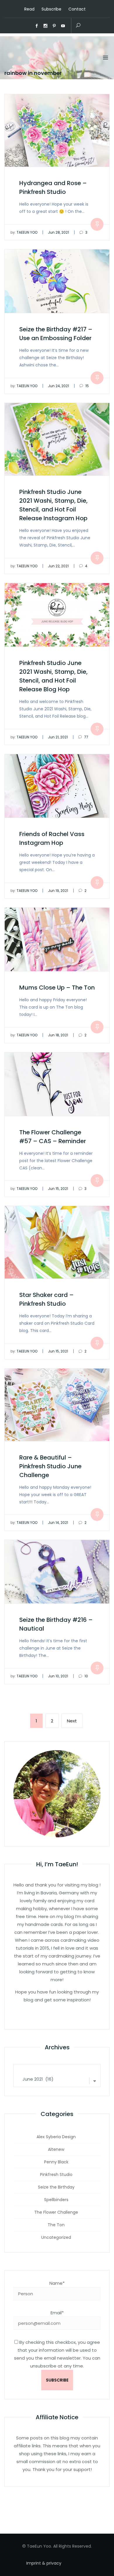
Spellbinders (56, 2200)
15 (87, 386)
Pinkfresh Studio (56, 2174)
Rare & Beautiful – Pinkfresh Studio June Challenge (50, 1466)
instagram (46, 26)
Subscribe (51, 9)
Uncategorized (56, 2237)
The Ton (56, 2225)
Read (29, 9)
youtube (63, 26)
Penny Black (56, 2162)
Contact (77, 9)
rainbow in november (33, 73)
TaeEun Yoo (24, 232)
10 (86, 1676)
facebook (37, 26)
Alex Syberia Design (56, 2137)
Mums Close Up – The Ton (57, 988)
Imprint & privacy (44, 2563)
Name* (57, 2283)
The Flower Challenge (56, 2212)
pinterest (54, 26)
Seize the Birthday (56, 2187)
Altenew (56, 2149)
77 (86, 737)
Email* (57, 2313)
